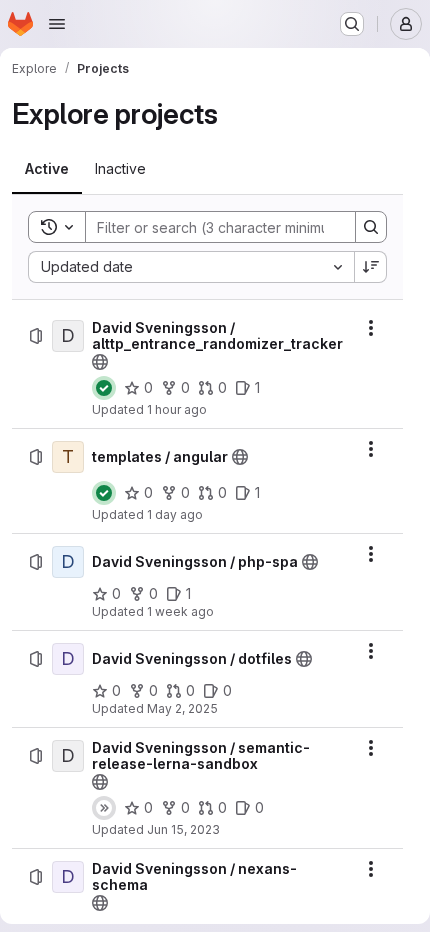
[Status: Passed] (104, 388)
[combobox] (191, 267)
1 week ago (180, 611)
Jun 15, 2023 (183, 829)
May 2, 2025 (182, 708)
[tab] (47, 169)
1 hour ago (177, 409)
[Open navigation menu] (57, 24)
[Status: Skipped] (104, 808)
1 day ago (175, 514)
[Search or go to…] (352, 24)
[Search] (371, 227)
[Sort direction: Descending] (371, 267)
